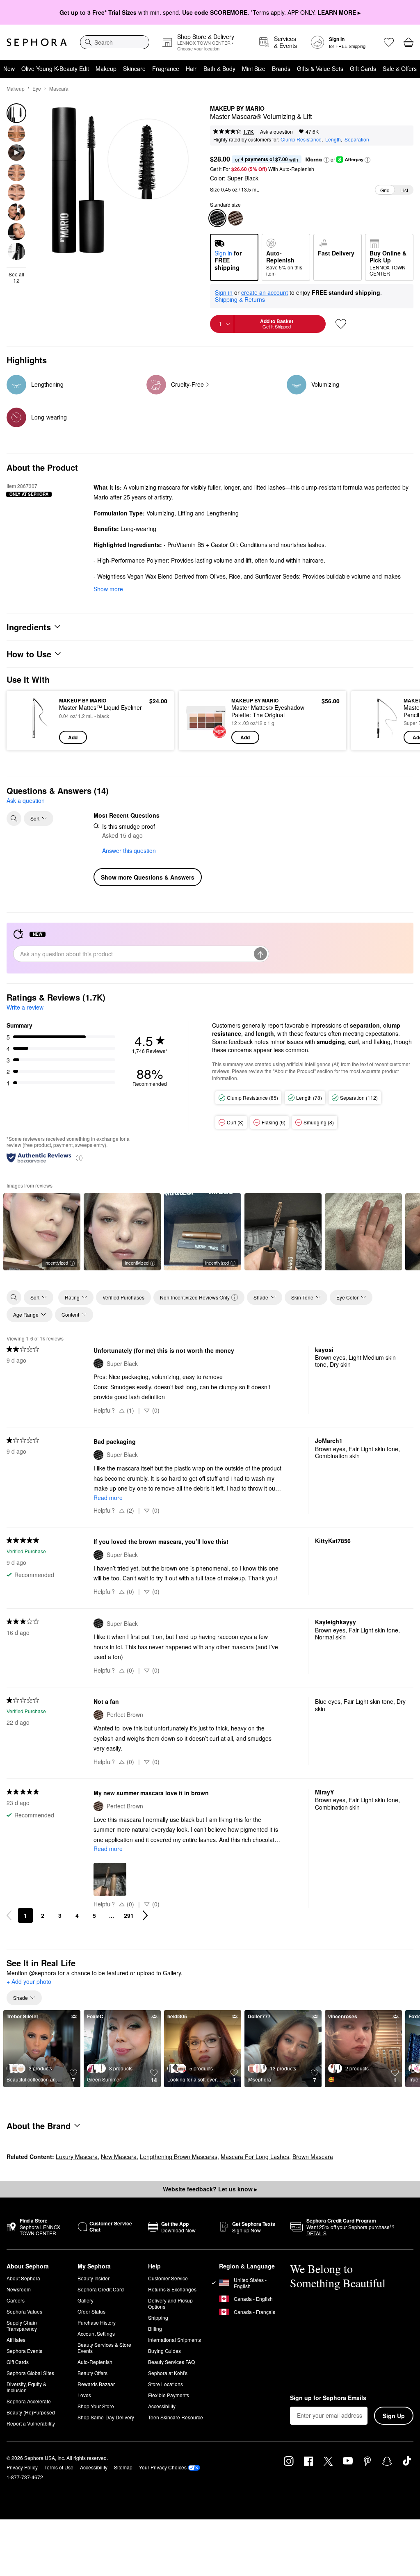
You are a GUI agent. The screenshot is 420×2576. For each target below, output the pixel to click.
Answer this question (129, 850)
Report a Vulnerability (31, 2423)
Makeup (106, 68)
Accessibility (162, 2406)
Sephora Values (24, 2311)
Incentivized (56, 1263)
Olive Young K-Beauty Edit (55, 68)
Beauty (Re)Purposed (31, 2412)
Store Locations (165, 2384)
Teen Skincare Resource (176, 2417)
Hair (191, 68)
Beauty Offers (92, 2373)
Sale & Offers (400, 68)
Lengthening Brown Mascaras (179, 2157)
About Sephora (23, 2278)
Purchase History (97, 2322)
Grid (385, 190)
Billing (155, 2329)
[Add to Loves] (341, 324)
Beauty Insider (94, 2278)
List (404, 190)
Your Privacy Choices (163, 2467)
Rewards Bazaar (96, 2384)
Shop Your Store (96, 2406)
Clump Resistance (301, 139)
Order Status (91, 2311)
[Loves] (389, 42)
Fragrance (166, 68)
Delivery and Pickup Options (170, 2303)
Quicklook (26, 720)
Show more (108, 589)
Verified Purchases (123, 1297)
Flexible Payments (169, 2395)
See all (16, 278)
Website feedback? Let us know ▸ (210, 2189)
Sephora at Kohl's (168, 2373)
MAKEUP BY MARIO (237, 109)
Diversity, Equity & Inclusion (26, 2387)
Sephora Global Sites (30, 2373)
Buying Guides (164, 2351)
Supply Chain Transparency (22, 2325)
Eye (37, 88)
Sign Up (394, 2416)
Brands (281, 68)
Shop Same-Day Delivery (106, 2417)
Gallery (86, 2300)
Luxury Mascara (77, 2157)
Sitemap (123, 2467)
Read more (108, 1498)
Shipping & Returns (240, 299)
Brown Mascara (313, 2157)
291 (129, 1915)
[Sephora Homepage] (37, 42)
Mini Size (254, 68)
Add (73, 737)
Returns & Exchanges (172, 2289)
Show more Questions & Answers (148, 877)
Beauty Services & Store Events (104, 2348)
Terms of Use (59, 2467)
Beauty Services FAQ (171, 2362)
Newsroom (19, 2289)
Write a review (25, 1007)
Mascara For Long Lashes (255, 2157)
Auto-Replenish (95, 2362)
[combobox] (115, 42)
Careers (16, 2300)
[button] (326, 160)
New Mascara (119, 2157)
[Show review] (283, 1232)
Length (333, 139)
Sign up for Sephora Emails (328, 2398)
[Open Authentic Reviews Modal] (79, 1157)
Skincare (134, 68)
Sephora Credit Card (101, 2289)
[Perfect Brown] (235, 218)
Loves (84, 2395)
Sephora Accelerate (29, 2401)
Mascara (59, 88)
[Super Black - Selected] (217, 218)
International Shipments (175, 2340)
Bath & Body (219, 68)
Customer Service (168, 2278)
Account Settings (96, 2333)
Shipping (158, 2317)
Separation (357, 139)
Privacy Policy (22, 2467)
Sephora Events (24, 2351)
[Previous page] (9, 1915)
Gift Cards (363, 68)
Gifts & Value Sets (320, 68)
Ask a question (276, 131)
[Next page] (145, 1915)
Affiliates (16, 2340)
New (9, 68)
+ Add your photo (29, 1982)
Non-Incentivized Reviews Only (195, 1297)
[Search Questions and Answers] (14, 818)
